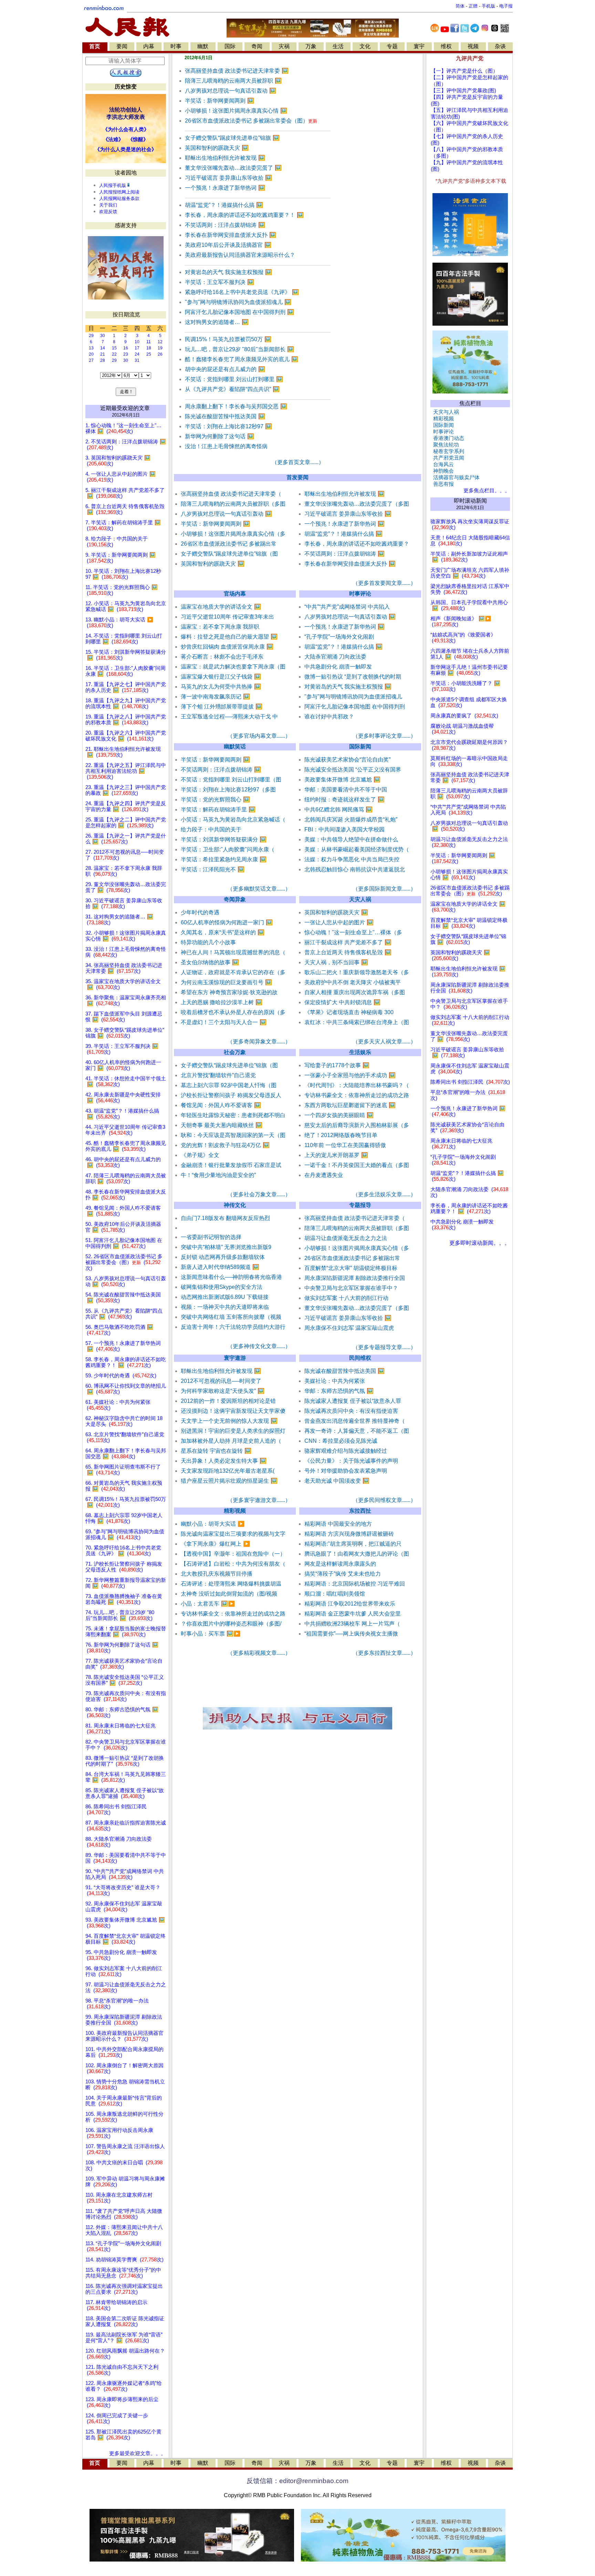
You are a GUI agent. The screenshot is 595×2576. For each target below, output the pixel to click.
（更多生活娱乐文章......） (384, 1194)
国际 (230, 46)
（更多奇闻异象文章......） (259, 1042)
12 (160, 342)
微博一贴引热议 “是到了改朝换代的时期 (353, 677)
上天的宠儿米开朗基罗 (336, 1155)
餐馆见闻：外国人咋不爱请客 (221, 1105)
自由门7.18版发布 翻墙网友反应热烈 (225, 1218)
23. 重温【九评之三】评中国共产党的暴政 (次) (126, 790)
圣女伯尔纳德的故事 (210, 962)
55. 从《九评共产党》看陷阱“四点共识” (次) (124, 1314)
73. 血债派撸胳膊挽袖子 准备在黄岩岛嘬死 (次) (124, 1599)
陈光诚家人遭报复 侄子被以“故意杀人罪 (353, 1401)
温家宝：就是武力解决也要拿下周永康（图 (233, 667)
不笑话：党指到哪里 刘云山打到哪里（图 (231, 780)
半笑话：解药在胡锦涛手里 (218, 809)
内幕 (149, 46)
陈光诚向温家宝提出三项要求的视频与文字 (233, 1534)
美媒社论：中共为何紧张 (335, 1381)
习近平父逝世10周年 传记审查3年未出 (227, 617)
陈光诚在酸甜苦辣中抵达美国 (225, 416)
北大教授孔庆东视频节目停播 (217, 1574)
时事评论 (360, 594)
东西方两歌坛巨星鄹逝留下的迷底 (350, 1105)
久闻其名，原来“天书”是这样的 (223, 932)
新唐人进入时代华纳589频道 (220, 1267)
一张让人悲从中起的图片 (339, 922)
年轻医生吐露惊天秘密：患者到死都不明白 (233, 1115)
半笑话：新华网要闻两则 (220, 101)
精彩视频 (235, 1511)
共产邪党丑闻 (447, 458)
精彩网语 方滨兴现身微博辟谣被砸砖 (349, 1534)
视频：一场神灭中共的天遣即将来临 (225, 1307)
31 (137, 360)
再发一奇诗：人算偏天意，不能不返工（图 (357, 1431)
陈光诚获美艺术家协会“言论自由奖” (347, 760)
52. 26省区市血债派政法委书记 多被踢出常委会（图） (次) (124, 1262)
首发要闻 (297, 477)
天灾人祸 (360, 899)
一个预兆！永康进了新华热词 (225, 188)
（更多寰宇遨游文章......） (259, 1500)
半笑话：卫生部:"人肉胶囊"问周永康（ (228, 849)
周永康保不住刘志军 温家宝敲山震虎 (349, 1328)
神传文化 (235, 1205)
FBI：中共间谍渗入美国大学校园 (345, 829)
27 (91, 360)
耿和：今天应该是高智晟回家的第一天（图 (233, 1135)
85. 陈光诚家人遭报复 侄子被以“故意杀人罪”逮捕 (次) (125, 1793)
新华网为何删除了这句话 (220, 436)
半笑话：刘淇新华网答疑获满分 (224, 839)
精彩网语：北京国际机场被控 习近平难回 (355, 1584)
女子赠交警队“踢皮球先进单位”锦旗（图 (229, 554)
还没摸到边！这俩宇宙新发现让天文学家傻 (233, 1411)
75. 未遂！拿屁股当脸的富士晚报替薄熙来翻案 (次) (126, 1632)
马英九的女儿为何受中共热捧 (221, 687)
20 (91, 354)
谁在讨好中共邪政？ (329, 717)
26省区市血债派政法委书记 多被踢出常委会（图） (251, 121)
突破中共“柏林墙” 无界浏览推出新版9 (226, 1247)
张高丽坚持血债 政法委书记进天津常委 (237, 71)
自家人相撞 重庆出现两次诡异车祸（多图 (355, 992)
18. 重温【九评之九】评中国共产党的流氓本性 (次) (126, 703)
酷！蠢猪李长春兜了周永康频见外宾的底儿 (242, 359)
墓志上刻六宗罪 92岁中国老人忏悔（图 (229, 1085)
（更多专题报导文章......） (384, 1347)
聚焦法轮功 (445, 445)
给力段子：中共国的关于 (211, 829)
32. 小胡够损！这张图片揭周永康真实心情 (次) (126, 936)
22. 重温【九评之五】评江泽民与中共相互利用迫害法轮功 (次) (126, 771)
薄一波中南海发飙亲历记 (215, 697)
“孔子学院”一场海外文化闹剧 (339, 637)
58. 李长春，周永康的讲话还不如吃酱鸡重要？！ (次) (126, 1362)
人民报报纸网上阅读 (119, 192)
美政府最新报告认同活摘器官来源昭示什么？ (240, 255)
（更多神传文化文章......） (259, 1346)
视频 (473, 46)
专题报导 (360, 1205)
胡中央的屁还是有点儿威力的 (225, 369)
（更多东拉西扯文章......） (384, 1653)
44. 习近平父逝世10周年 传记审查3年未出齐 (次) (125, 1130)
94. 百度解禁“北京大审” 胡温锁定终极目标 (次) (126, 1939)
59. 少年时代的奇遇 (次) (121, 1376)
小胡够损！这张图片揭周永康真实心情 (236, 111)
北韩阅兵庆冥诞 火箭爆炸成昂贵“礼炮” (351, 819)
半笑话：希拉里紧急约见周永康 (224, 859)
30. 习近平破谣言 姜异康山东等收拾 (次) (124, 903)
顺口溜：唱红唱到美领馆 (335, 1594)
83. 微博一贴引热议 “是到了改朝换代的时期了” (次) (125, 1761)
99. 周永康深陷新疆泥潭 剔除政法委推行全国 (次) (124, 2020)
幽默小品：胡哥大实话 (213, 1524)
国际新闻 (360, 746)
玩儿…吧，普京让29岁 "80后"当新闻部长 (239, 349)
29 (91, 336)
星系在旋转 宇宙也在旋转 (216, 1451)
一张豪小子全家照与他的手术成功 (350, 1075)
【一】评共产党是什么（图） (464, 71)
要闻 (122, 46)
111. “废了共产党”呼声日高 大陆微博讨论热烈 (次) (124, 2214)
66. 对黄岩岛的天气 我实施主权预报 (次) (124, 1486)
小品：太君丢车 (208, 1604)
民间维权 (360, 1358)
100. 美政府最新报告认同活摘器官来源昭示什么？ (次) (124, 2036)
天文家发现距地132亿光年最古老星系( (228, 1471)
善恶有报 (442, 484)
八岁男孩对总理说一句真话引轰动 (231, 91)
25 (149, 354)
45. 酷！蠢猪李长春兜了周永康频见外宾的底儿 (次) (126, 1146)
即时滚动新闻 (470, 501)
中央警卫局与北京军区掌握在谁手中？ (351, 1288)
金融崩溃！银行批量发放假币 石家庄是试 (231, 1165)
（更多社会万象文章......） (259, 1194)
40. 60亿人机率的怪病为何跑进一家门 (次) (123, 1065)
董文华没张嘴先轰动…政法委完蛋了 (233, 168)
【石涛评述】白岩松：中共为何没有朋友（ (233, 1564)
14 (103, 348)
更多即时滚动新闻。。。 (480, 1243)
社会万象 (235, 1052)
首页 (95, 46)
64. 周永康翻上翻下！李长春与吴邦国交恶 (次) (126, 1454)
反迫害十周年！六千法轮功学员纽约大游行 (233, 1327)
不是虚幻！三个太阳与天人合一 (224, 1022)
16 (126, 348)
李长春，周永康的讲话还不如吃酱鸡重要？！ (244, 215)
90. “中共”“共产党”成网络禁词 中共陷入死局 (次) (125, 1874)
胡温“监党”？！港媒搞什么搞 (224, 205)
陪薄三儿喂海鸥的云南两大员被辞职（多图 (233, 504)
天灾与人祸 (445, 412)
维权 (446, 46)
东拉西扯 (360, 1511)
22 (114, 354)
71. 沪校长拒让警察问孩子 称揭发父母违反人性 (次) (124, 1567)
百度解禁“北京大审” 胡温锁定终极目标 (351, 1268)
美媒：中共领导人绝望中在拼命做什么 (351, 839)
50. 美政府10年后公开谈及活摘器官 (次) (123, 1227)
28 (103, 360)
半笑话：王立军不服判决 (220, 282)
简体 (460, 6)
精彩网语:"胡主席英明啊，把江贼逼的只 (353, 1544)
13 (91, 348)
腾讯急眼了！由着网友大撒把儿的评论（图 (357, 1554)
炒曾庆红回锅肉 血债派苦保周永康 (227, 647)
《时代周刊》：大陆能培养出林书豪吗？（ (357, 1085)
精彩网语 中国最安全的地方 (338, 1524)
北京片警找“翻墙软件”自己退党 (218, 1075)
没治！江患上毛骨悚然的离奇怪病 (226, 446)
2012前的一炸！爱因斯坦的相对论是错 (228, 1401)
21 (103, 354)
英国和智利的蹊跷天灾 (217, 148)
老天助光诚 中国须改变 (337, 1481)
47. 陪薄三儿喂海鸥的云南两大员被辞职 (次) (126, 1179)
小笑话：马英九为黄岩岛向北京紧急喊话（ (233, 819)
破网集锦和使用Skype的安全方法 (222, 1287)
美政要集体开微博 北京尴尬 (342, 780)
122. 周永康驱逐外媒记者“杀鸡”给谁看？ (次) (124, 2386)
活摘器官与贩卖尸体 (455, 477)
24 (137, 354)
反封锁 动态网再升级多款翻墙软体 (223, 1257)
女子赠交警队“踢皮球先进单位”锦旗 (232, 138)
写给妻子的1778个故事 (337, 1065)
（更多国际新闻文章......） (384, 889)
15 (114, 348)
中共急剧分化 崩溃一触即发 (338, 667)
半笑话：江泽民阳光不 (213, 869)
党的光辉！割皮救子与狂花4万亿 (225, 1145)
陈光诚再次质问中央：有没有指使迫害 (351, 1411)
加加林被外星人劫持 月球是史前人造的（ (231, 1441)
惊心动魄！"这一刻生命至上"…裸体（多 (353, 932)
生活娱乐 (360, 1052)
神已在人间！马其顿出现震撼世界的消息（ (233, 952)
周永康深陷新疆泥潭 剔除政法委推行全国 (355, 1278)
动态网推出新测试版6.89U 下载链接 (225, 1297)
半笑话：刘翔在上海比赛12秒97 (228, 426)
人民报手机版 (113, 185)
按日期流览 (126, 314)
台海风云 (442, 464)
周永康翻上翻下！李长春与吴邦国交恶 (236, 406)
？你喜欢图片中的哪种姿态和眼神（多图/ (231, 1624)
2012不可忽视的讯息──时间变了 (221, 1381)
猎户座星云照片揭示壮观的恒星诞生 (229, 1481)
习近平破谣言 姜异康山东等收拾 (228, 178)
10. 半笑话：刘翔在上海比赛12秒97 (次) (123, 574)
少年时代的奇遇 (200, 912)
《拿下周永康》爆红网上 (215, 1544)
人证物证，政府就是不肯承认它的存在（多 (233, 972)
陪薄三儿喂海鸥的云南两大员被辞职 (233, 81)
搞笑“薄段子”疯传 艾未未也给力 (343, 1574)
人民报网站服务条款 (119, 198)
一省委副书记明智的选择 (211, 1237)
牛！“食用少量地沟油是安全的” (218, 1175)
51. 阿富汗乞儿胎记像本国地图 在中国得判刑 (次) (124, 1243)
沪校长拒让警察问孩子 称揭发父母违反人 (231, 1095)
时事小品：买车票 (211, 1634)
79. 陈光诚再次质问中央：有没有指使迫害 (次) (126, 1696)
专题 (392, 46)
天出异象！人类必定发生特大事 (224, 1461)
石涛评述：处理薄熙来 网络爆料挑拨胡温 (231, 1584)
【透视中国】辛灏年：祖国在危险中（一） (233, 1554)
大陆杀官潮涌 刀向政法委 (335, 657)
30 (103, 336)
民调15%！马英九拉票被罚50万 (228, 339)
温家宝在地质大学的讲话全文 (221, 607)
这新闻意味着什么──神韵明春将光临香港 (231, 1277)
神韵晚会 (442, 471)
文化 (365, 46)
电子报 (506, 6)
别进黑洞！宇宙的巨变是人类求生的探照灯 (233, 1431)
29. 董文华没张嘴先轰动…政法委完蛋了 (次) (126, 887)
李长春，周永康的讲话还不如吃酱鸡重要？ (357, 544)
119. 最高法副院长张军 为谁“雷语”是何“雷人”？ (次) (124, 2338)
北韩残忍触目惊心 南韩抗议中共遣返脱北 (355, 869)
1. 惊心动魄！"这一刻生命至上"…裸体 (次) (123, 428)
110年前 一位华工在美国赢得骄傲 (345, 1145)
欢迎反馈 (108, 212)
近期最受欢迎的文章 (125, 408)
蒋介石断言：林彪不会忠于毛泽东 (222, 657)
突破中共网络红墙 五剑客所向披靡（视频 (231, 1317)
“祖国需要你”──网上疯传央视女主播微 (351, 1634)
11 (149, 342)
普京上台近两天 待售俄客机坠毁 (348, 952)
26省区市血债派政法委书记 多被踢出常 (229, 544)
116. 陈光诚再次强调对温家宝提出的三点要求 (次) (124, 2289)
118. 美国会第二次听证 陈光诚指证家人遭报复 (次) (125, 2321)
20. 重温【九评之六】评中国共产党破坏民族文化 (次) (126, 736)
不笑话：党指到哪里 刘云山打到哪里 (234, 379)
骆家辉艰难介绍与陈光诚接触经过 (346, 1451)
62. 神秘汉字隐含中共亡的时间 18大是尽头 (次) (124, 1421)
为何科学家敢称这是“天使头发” (223, 1391)
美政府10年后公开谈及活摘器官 (228, 245)
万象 (311, 46)
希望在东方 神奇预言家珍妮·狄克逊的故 (229, 992)
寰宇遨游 (235, 1358)
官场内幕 (235, 594)
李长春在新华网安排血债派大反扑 (231, 235)
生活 (338, 46)
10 (137, 342)
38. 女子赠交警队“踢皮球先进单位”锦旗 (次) (125, 1033)
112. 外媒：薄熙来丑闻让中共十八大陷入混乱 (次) (124, 2230)
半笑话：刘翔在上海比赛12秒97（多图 (228, 790)
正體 (473, 6)
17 (137, 348)
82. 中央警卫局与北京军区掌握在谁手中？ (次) (126, 1745)
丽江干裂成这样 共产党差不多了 (348, 942)
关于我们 (108, 205)
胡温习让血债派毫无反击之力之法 (346, 1238)
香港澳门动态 (447, 438)
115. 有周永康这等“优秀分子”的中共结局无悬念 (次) (123, 2273)
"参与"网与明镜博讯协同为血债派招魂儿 (238, 302)
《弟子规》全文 (200, 1155)
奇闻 (257, 46)
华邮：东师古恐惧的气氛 (339, 1391)
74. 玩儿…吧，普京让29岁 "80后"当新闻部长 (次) (120, 1615)
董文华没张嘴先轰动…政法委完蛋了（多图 (357, 504)
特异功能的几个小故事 (208, 942)
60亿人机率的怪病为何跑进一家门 (227, 922)
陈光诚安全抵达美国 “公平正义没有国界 (353, 770)
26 (160, 354)
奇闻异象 (235, 899)
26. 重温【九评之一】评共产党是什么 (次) (126, 839)
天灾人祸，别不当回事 (336, 962)
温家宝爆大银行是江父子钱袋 (221, 677)
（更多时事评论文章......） (384, 736)
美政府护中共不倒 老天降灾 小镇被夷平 (353, 982)
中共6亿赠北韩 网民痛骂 (338, 809)
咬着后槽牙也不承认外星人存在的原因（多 (233, 1012)
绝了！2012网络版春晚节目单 (341, 1135)
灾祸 (284, 46)
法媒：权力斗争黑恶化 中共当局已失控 (352, 859)
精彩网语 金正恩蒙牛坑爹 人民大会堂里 (353, 1614)
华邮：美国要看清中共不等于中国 (346, 790)
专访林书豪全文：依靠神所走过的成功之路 (357, 1095)
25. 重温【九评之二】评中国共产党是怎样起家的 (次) (126, 823)
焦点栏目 (470, 403)
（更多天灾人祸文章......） (384, 1042)
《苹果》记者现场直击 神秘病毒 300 (349, 1012)
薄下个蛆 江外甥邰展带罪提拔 (222, 707)
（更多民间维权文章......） (384, 1500)
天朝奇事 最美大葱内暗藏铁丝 (222, 1125)
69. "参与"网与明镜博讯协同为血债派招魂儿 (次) (125, 1534)
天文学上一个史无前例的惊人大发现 (229, 1421)
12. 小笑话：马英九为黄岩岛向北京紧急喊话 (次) (126, 606)
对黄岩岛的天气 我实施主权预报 (228, 272)
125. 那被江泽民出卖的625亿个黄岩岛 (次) (123, 2435)
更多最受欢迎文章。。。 (138, 2453)
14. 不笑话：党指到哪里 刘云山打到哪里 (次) (124, 639)
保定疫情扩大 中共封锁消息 (342, 1002)
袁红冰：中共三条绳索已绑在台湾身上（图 (357, 1022)
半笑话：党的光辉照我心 (215, 800)
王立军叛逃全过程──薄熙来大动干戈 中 (229, 717)
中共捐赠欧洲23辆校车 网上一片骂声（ (352, 1624)
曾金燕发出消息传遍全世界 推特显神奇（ (355, 1421)
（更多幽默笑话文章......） (259, 889)
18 (149, 348)
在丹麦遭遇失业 (324, 1175)
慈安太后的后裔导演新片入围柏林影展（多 (357, 1125)
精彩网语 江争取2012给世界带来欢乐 (350, 1604)
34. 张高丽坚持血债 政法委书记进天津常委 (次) (124, 968)
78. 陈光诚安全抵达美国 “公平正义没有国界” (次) (125, 1680)
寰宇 (419, 46)
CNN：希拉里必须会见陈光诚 (341, 1441)
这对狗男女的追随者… (217, 322)
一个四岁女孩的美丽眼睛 (339, 1115)
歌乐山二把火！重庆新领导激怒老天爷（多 (357, 972)
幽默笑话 (235, 746)
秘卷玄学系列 (447, 451)
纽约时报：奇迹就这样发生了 (345, 800)
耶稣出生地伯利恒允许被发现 (225, 158)
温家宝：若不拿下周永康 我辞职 (220, 627)
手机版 (488, 6)
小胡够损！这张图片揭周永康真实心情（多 (233, 534)
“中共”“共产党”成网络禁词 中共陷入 (347, 607)
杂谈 (500, 46)
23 (126, 354)
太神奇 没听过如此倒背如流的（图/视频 (229, 1594)
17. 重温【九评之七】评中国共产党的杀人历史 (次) (126, 687)
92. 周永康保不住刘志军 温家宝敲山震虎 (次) (124, 1907)
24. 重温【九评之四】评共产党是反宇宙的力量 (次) (126, 806)
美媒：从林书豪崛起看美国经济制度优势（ (357, 849)
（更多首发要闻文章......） (384, 583)
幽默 (203, 46)
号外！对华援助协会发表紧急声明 (346, 1471)
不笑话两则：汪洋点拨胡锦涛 (225, 225)
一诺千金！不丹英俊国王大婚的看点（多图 (357, 1165)
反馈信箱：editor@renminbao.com (297, 2481)
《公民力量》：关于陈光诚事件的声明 (351, 1461)
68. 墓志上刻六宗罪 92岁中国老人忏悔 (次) (124, 1518)
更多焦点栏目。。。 (485, 491)
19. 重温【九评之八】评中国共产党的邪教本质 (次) (126, 720)
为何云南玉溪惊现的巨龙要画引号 (226, 982)
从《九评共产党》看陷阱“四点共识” (232, 389)
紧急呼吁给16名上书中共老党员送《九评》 (242, 292)
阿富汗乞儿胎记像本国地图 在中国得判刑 (239, 312)
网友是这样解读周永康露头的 (340, 1564)
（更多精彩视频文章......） (259, 1653)
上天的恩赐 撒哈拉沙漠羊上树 (222, 1002)
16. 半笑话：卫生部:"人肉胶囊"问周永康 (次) (126, 671)
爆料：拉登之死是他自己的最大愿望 (229, 637)
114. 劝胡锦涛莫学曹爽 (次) (124, 2260)
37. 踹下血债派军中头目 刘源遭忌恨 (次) (124, 1017)
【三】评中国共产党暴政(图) (463, 91)
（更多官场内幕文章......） (259, 736)
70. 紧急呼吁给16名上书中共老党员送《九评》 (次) (123, 1551)
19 (160, 348)
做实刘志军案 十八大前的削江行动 (346, 1298)
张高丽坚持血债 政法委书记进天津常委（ (231, 494)
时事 (176, 46)
